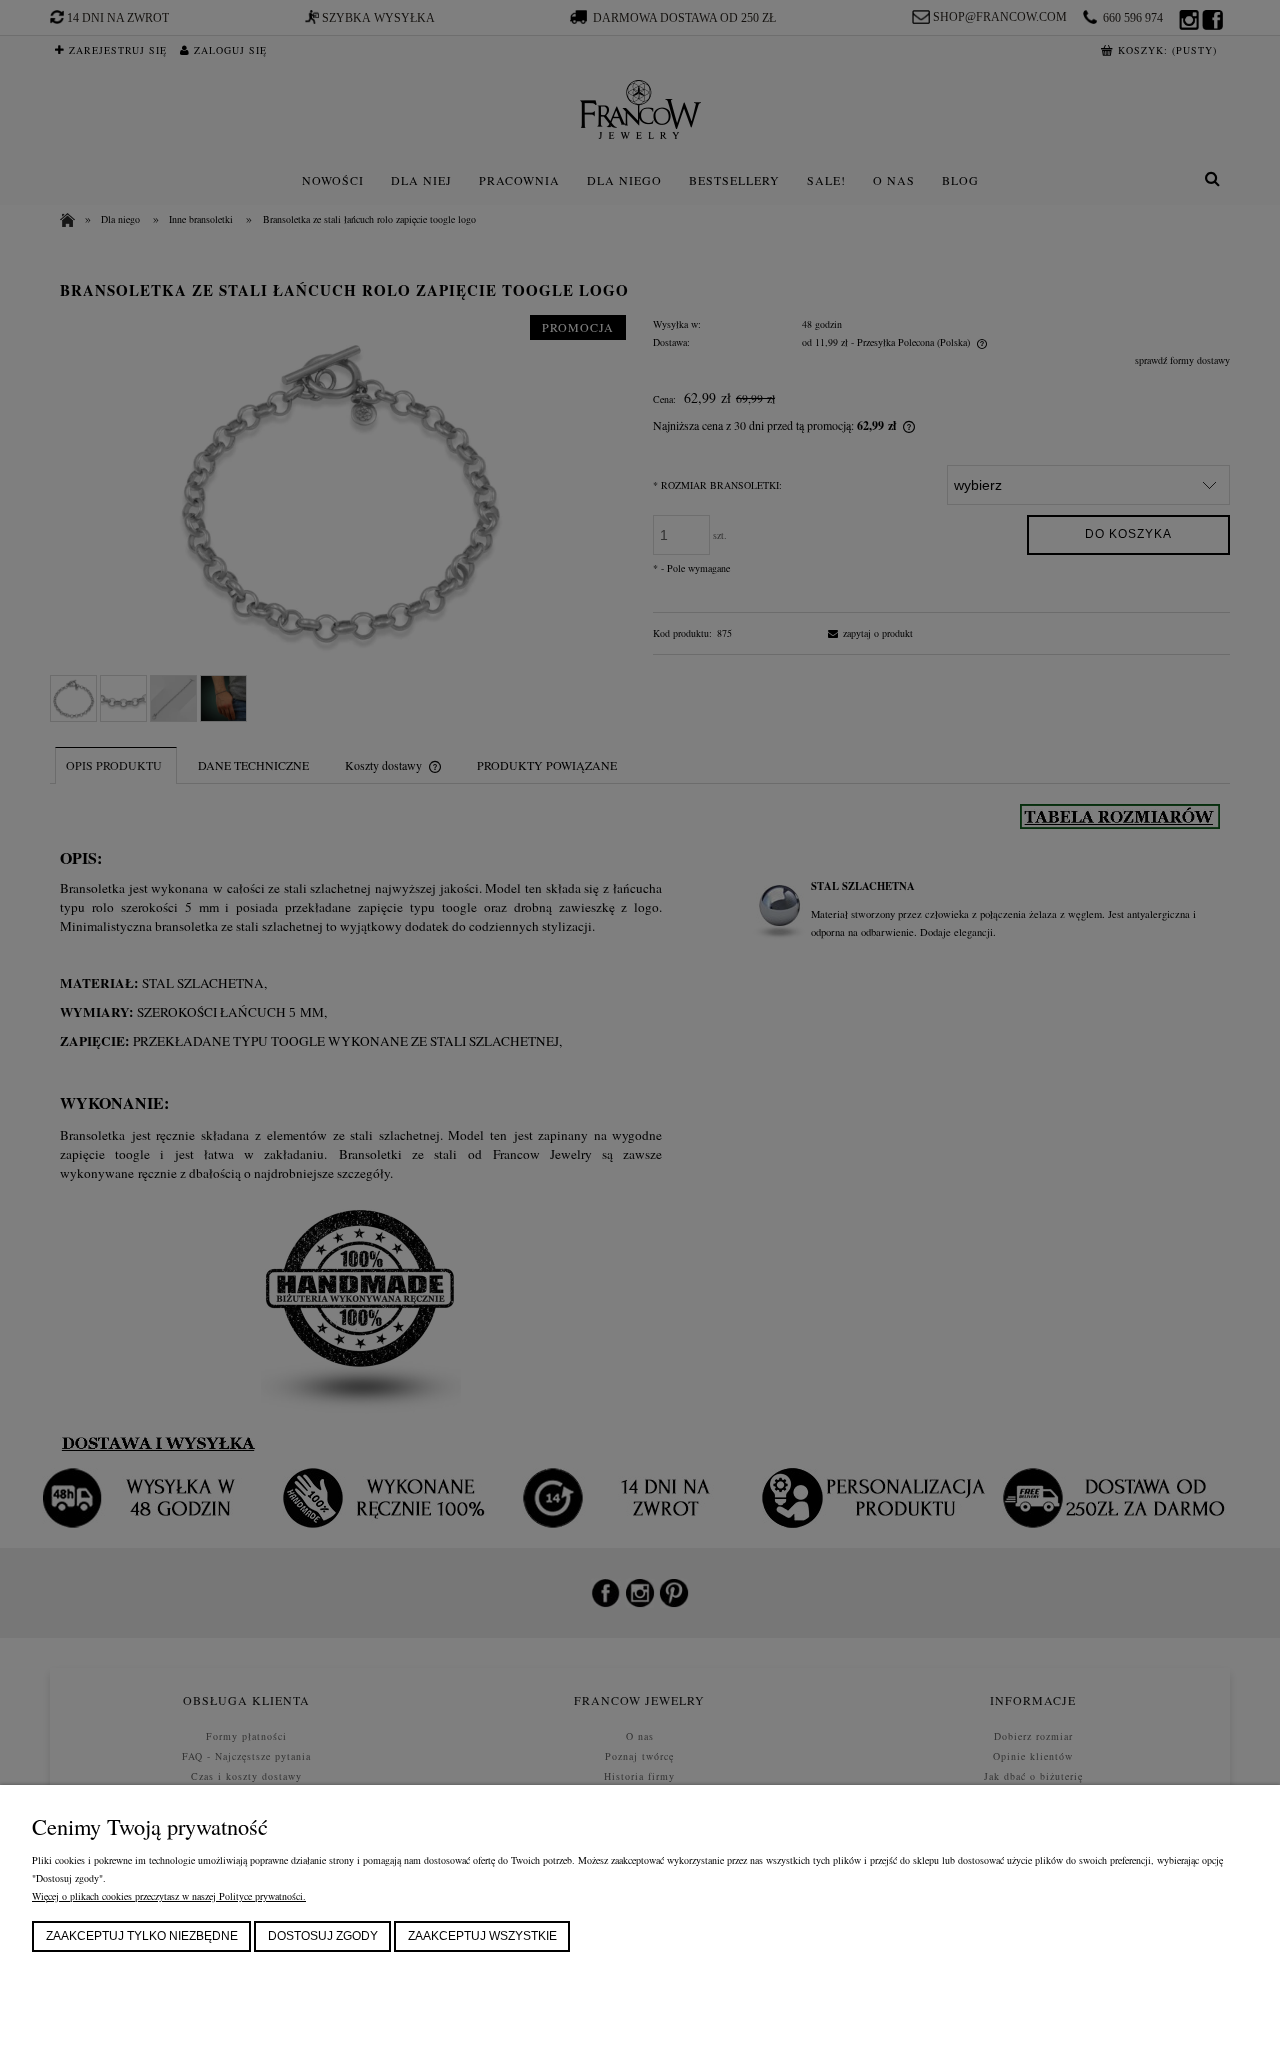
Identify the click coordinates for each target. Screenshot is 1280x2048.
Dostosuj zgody (323, 1936)
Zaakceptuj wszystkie (482, 1936)
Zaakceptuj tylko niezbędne (142, 1936)
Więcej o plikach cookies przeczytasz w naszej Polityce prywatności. (169, 1896)
